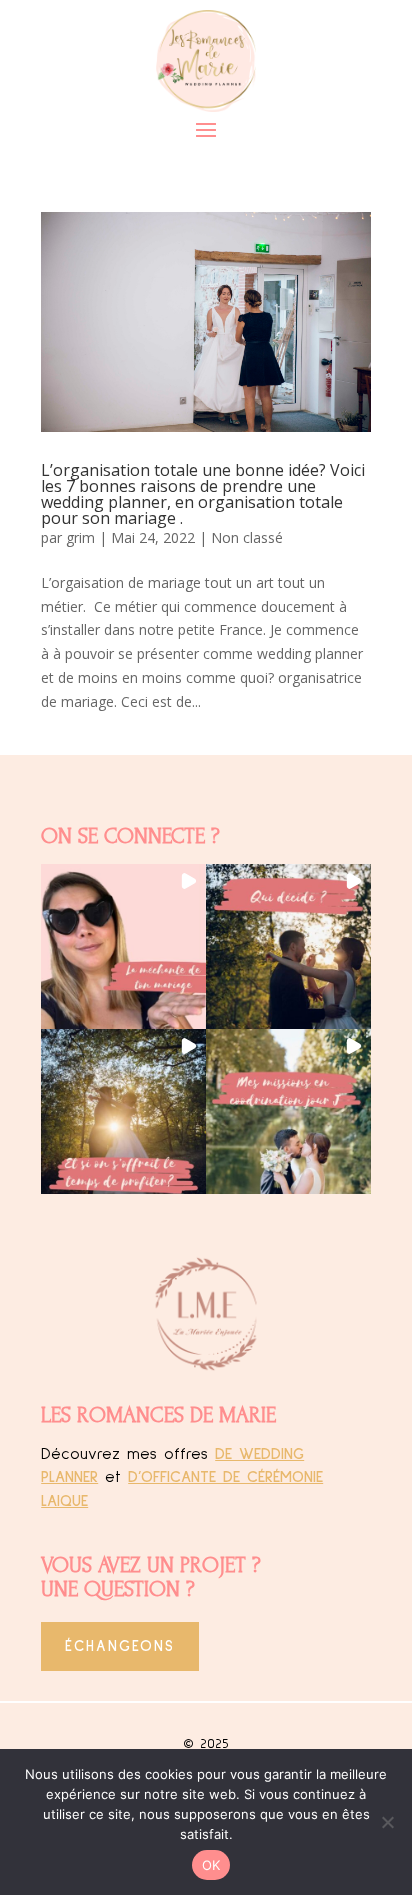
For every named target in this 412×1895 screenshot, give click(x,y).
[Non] (387, 1822)
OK (211, 1865)
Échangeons (120, 1646)
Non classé (247, 537)
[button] (123, 946)
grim (80, 537)
